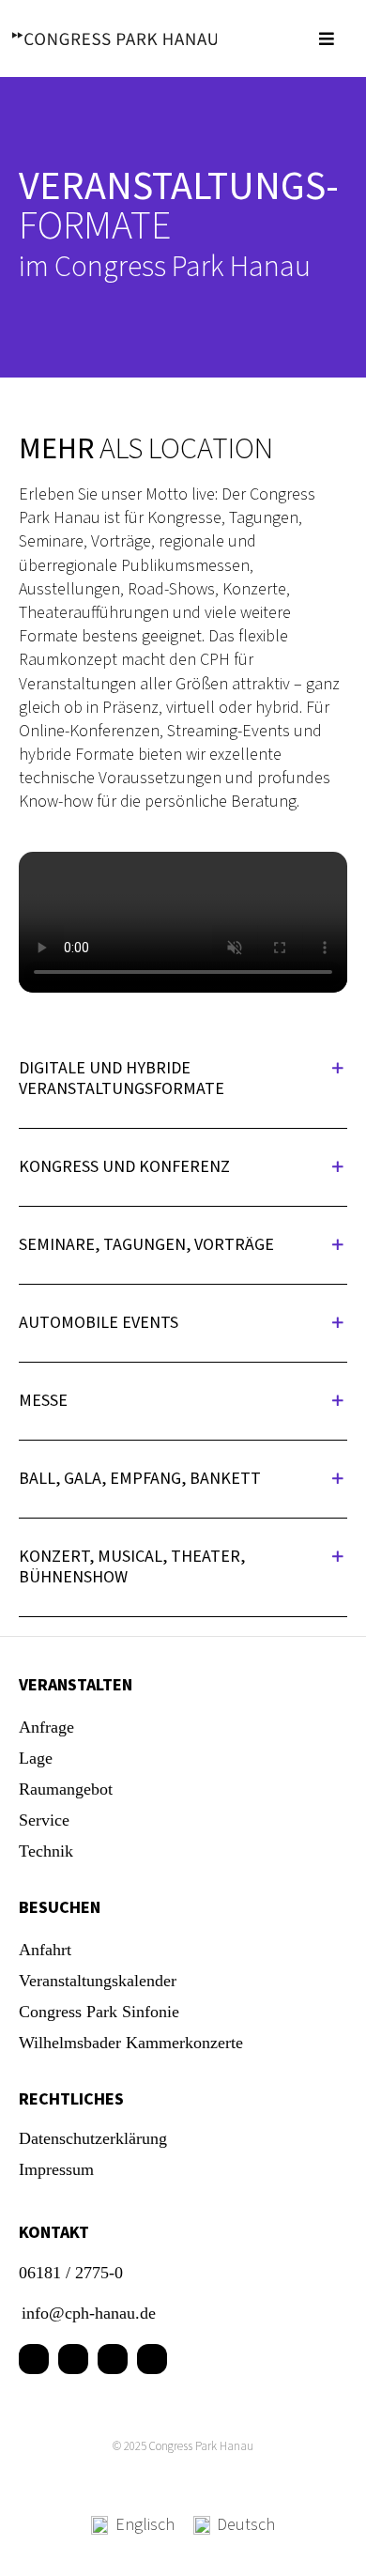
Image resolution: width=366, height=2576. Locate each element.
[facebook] (34, 2359)
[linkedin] (73, 2359)
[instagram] (113, 2359)
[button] (183, 1079)
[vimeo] (152, 2359)
